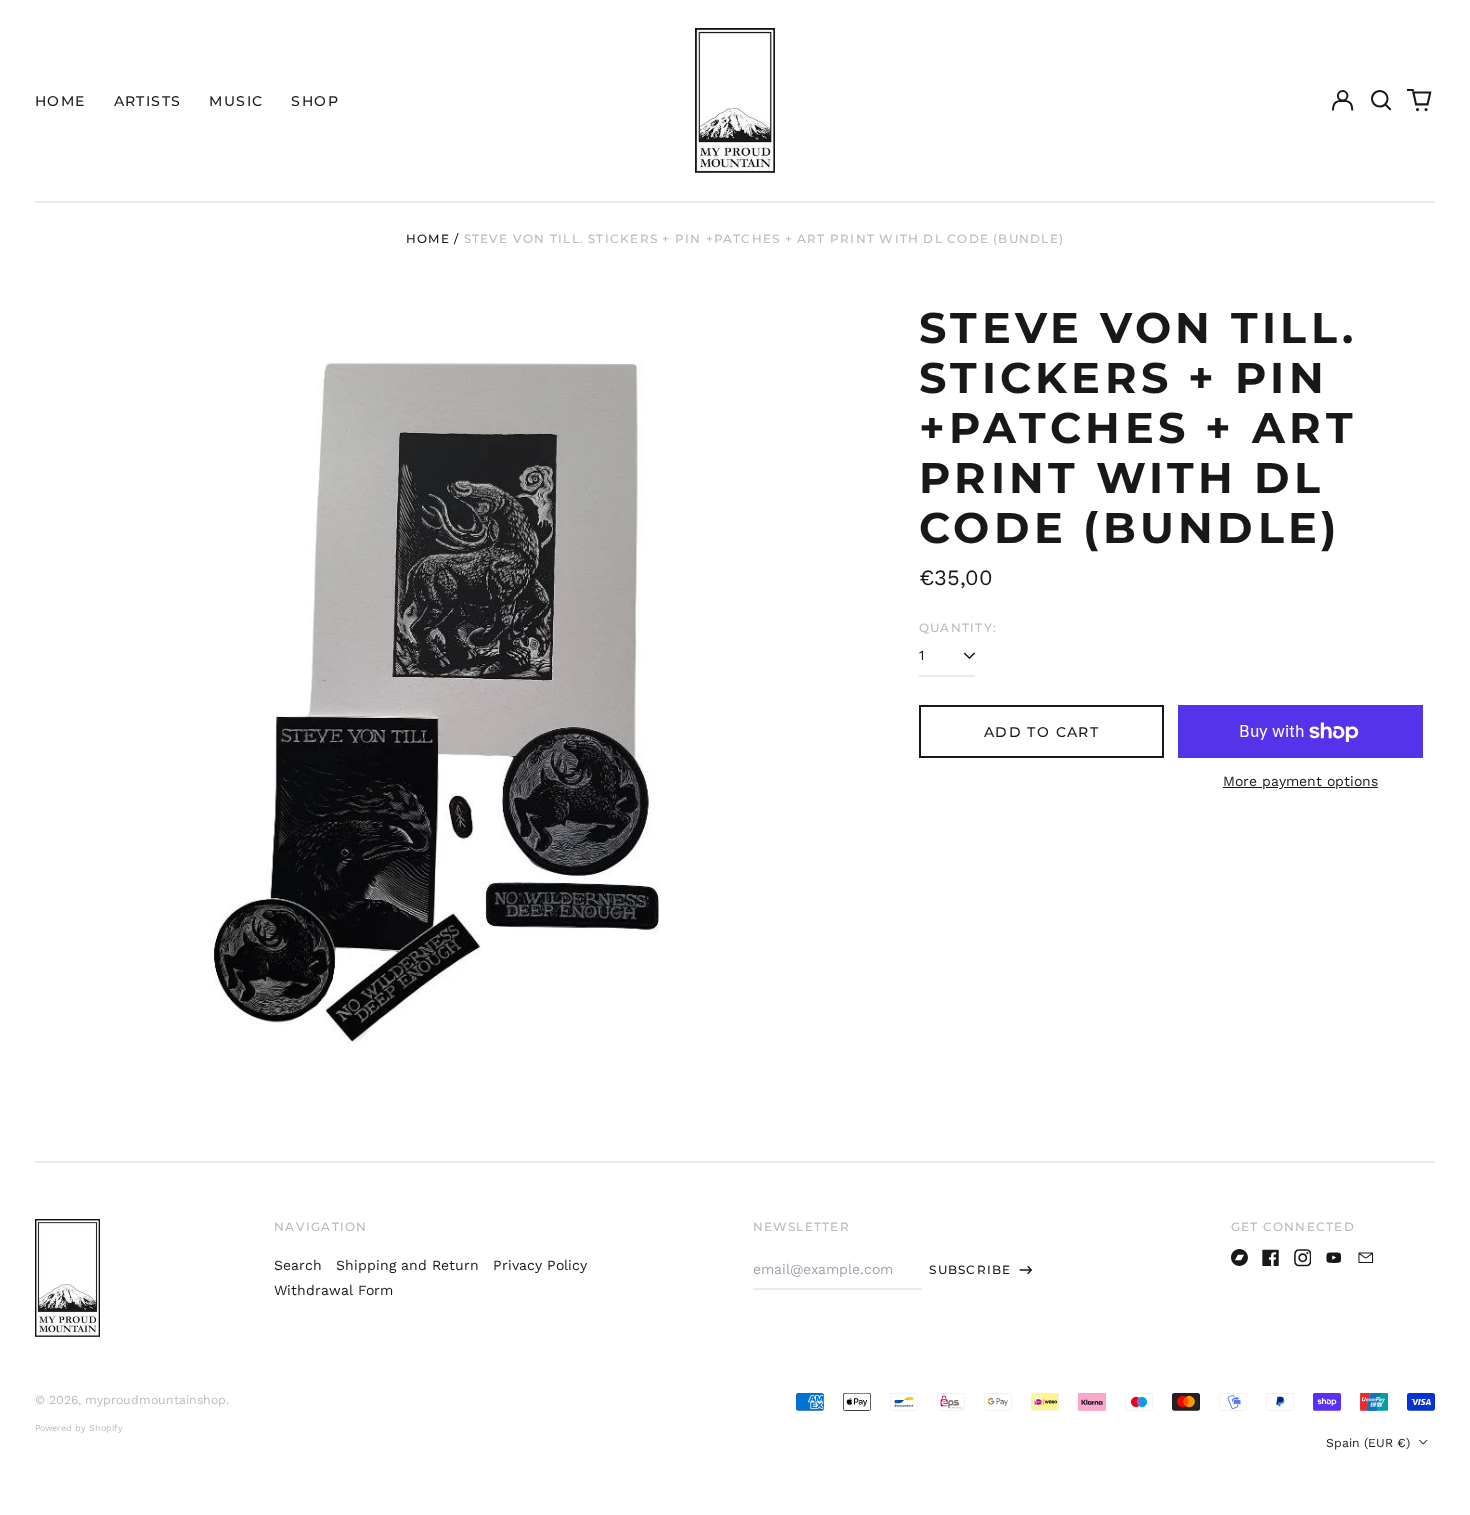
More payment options (1300, 781)
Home (428, 238)
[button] (1381, 101)
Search (298, 1265)
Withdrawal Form (333, 1290)
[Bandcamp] (1240, 1258)
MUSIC (236, 101)
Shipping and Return (407, 1265)
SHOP (315, 101)
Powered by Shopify (79, 1428)
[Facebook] (1271, 1258)
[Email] (1366, 1258)
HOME (60, 101)
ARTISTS (148, 101)
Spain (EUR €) (1370, 1443)
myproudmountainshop (155, 1400)
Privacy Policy (540, 1265)
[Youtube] (1334, 1258)
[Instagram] (1303, 1258)
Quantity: (958, 627)
